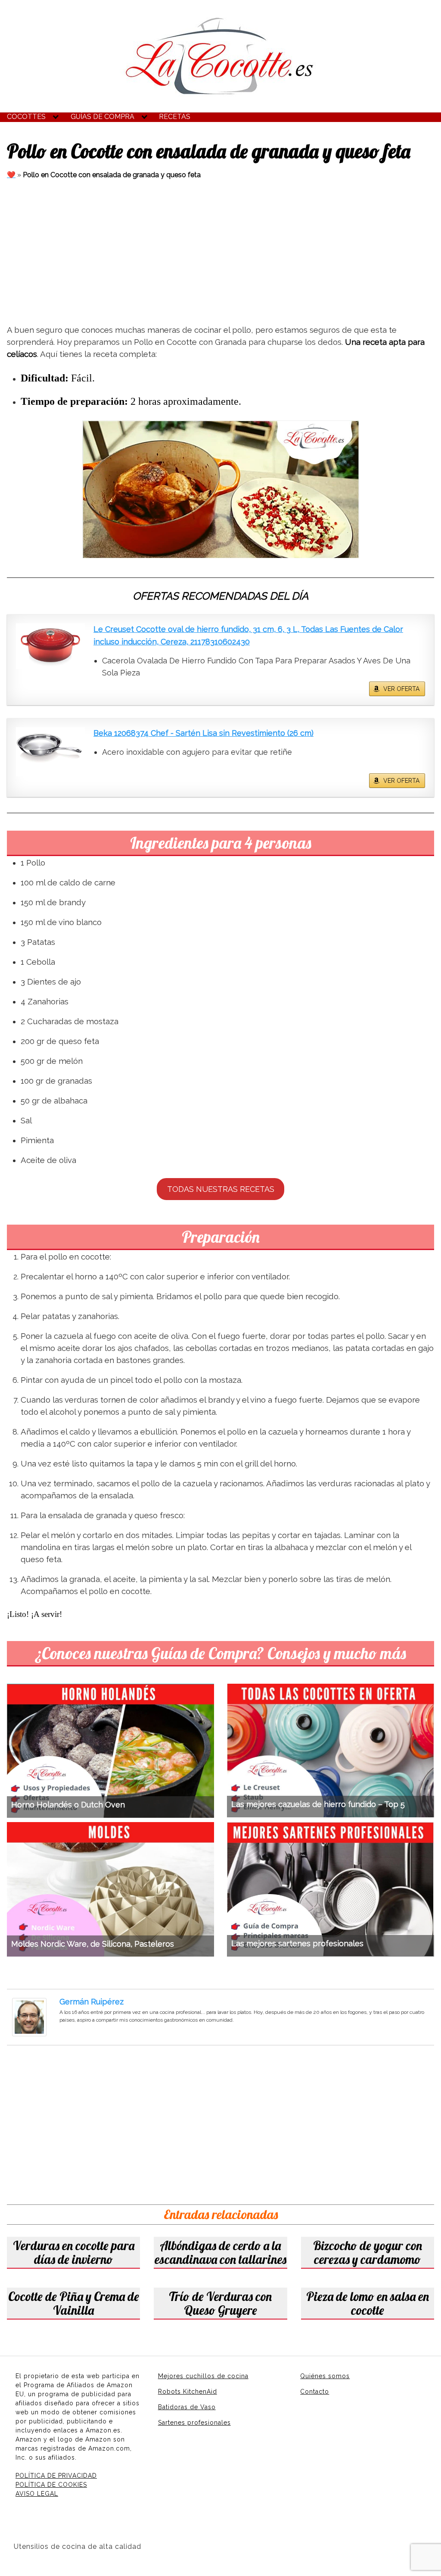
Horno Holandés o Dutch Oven (68, 1805)
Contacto (315, 2392)
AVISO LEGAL (37, 2494)
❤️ (11, 175)
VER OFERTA (401, 689)
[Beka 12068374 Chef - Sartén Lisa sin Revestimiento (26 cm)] (50, 752)
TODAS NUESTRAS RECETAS (221, 1189)
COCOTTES (26, 117)
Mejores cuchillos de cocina (203, 2376)
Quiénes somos (325, 2376)
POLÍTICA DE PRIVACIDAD (56, 2476)
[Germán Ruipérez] (29, 2017)
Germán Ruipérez (92, 2002)
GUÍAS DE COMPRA (102, 117)
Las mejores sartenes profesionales (297, 1943)
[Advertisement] (220, 253)
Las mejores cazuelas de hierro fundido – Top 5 (318, 1804)
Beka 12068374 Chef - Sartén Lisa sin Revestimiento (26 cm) (203, 733)
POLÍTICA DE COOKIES (51, 2485)
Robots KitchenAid (188, 2392)
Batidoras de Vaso (187, 2407)
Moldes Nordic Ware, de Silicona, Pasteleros (93, 1944)
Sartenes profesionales (194, 2423)
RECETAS (175, 117)
